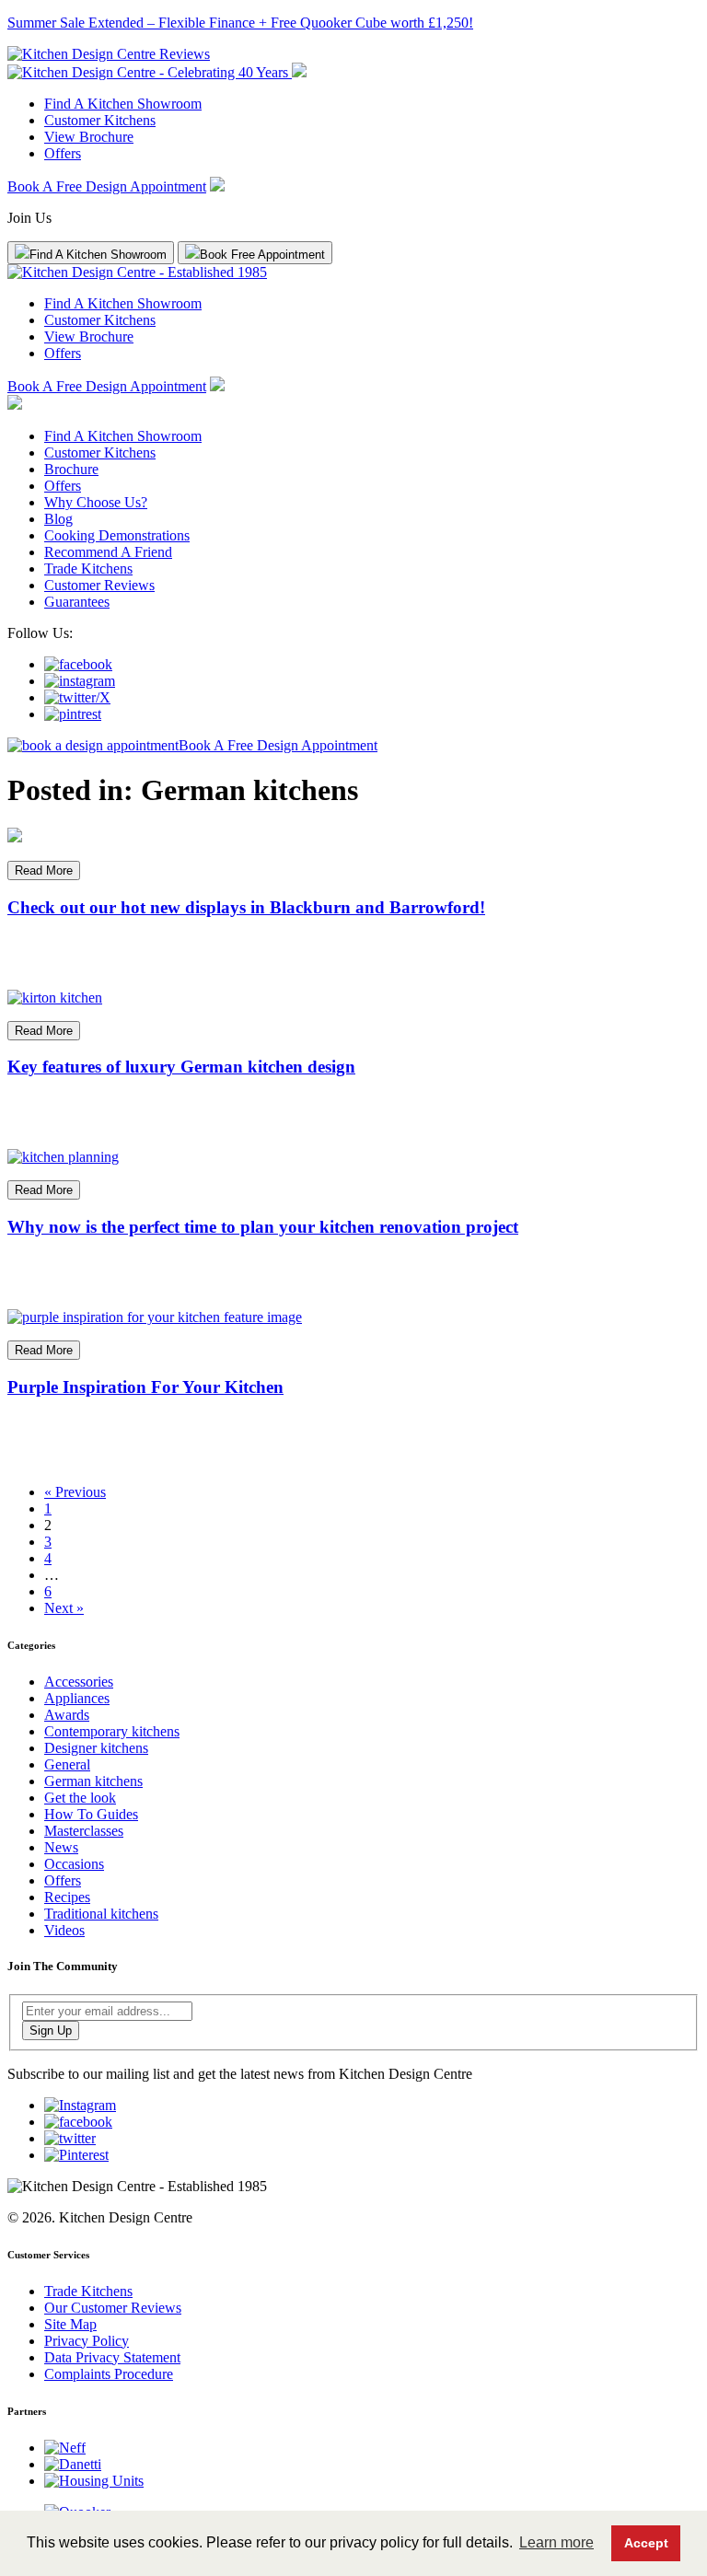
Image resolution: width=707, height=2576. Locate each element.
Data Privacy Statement (112, 2357)
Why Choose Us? (96, 502)
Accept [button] (646, 2543)
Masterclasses (84, 1831)
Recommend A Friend (108, 552)
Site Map (70, 2324)
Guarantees (77, 602)
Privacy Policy (87, 2341)
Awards (67, 1715)
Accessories (79, 1682)
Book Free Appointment (262, 255)
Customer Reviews (99, 585)
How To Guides (91, 1814)
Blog (58, 519)
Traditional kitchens (101, 1914)
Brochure (71, 469)
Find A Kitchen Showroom (123, 104)
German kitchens (93, 1781)
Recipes (67, 1897)
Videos (64, 1930)
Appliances (77, 1698)
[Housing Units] (94, 2481)
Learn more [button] (556, 2542)
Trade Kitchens (88, 569)
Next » (64, 1608)
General (67, 1764)
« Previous (75, 1492)
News (61, 1847)
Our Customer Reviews (113, 2308)
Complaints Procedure (109, 2374)
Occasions (74, 1864)
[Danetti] (73, 2464)
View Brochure (89, 137)
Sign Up (51, 2031)
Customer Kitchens (100, 120)
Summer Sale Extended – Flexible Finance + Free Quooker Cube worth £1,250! (240, 23)
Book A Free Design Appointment (107, 186)
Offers (63, 153)
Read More (44, 870)
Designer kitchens (96, 1748)
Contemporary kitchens (112, 1731)
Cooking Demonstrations (117, 535)
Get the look (80, 1798)
